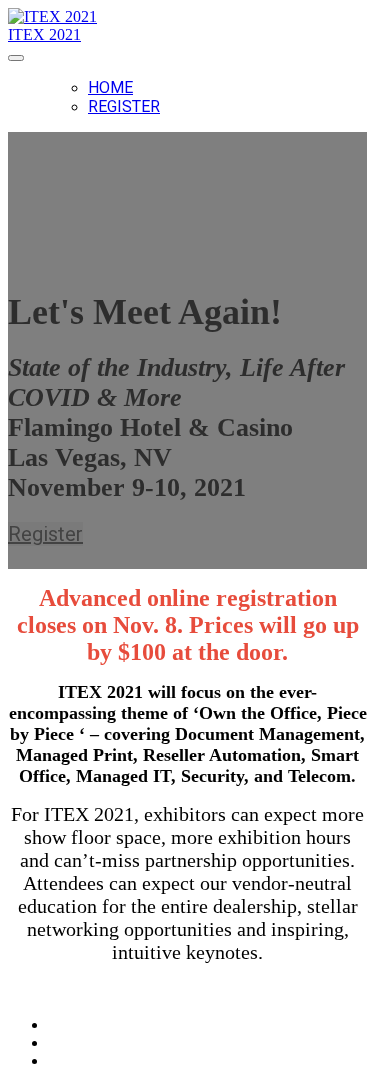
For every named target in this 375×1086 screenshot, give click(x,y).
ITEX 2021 (44, 34)
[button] (45, 534)
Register (124, 106)
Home (110, 87)
